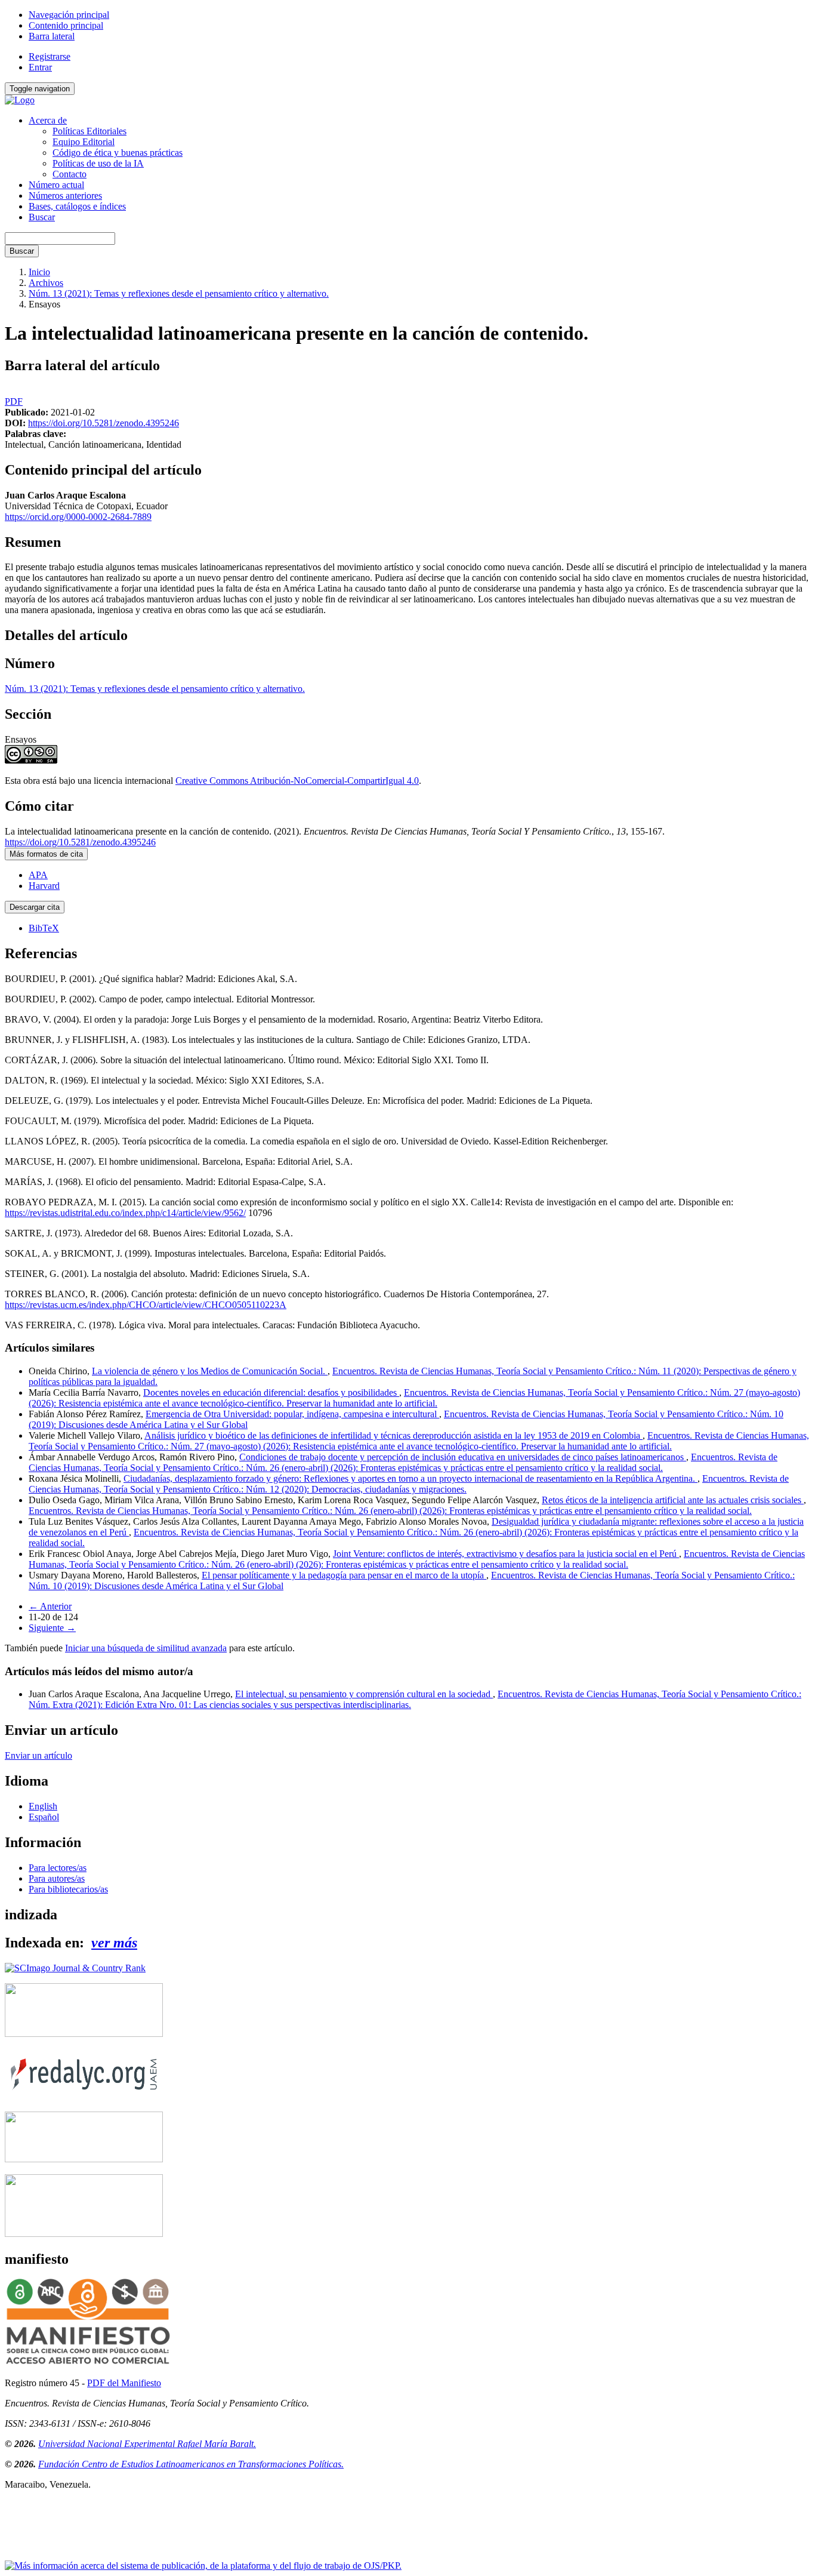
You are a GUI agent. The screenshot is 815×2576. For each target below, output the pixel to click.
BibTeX (44, 928)
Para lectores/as (58, 1868)
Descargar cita (35, 907)
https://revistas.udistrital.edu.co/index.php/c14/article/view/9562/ (125, 1213)
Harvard (44, 886)
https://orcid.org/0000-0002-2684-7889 (78, 517)
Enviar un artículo (38, 1755)
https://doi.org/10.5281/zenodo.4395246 (104, 423)
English (43, 1806)
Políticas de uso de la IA (98, 163)
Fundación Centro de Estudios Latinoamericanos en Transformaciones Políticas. (191, 2464)
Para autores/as (57, 1878)
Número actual (56, 185)
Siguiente (52, 1628)
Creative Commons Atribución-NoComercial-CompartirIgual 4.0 (297, 781)
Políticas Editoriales (89, 131)
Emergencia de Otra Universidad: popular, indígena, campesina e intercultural (292, 1414)
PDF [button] (14, 401)
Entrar (40, 67)
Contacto (70, 174)
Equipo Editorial (84, 142)
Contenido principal (66, 25)
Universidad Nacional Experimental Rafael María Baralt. (147, 2444)
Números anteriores (65, 196)
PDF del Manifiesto (124, 2383)
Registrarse (50, 56)
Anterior (50, 1606)
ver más (114, 1943)
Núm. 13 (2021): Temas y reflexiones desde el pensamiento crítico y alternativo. (179, 293)
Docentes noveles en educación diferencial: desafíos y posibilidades (271, 1392)
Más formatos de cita (46, 854)
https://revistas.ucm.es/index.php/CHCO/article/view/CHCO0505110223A (146, 1305)
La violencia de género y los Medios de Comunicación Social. (210, 1371)
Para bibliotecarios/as (68, 1889)
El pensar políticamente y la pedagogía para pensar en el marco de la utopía (344, 1575)
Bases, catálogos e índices (77, 206)
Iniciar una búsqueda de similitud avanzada (146, 1648)
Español (44, 1817)
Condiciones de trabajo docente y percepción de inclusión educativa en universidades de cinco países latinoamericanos (463, 1457)
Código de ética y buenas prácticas (118, 153)
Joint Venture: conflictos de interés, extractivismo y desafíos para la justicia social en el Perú (506, 1554)
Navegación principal (69, 15)
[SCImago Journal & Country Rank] (75, 1968)
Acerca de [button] (48, 120)
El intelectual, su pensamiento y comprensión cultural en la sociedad (364, 1694)
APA (38, 875)
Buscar (42, 217)
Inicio (39, 272)
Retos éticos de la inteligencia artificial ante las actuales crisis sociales (673, 1500)
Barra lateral (52, 36)
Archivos (46, 283)
